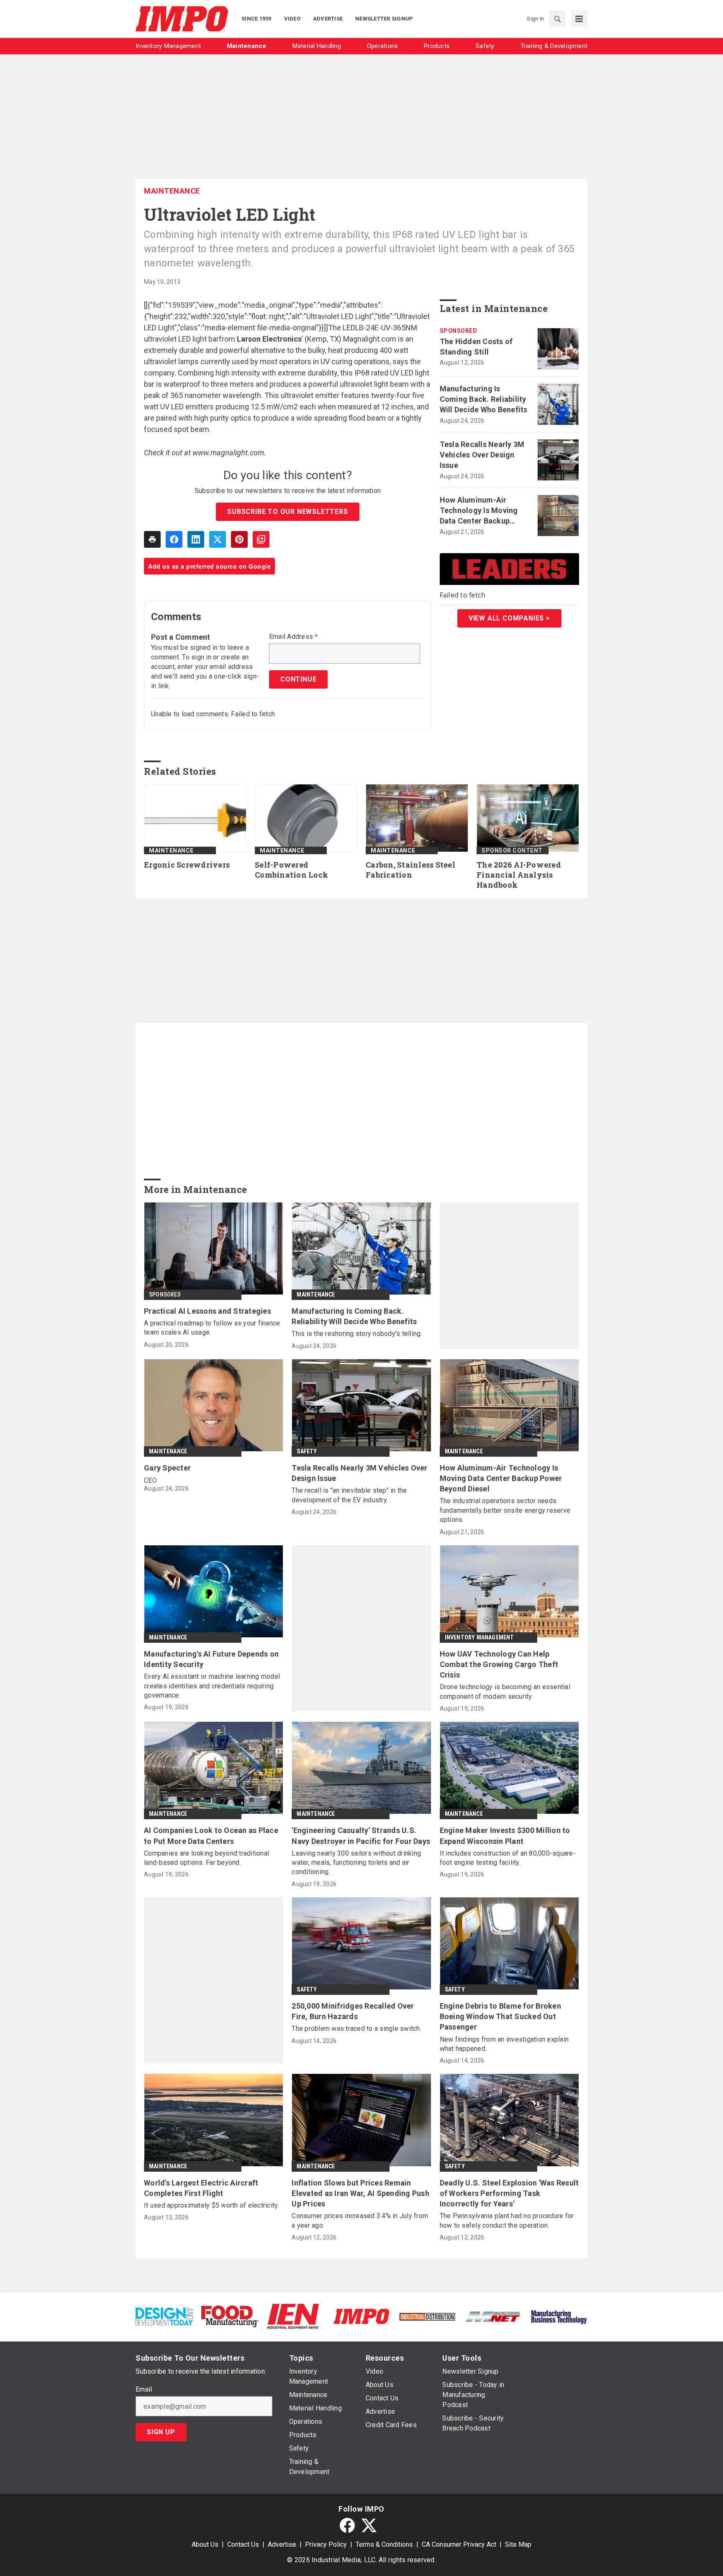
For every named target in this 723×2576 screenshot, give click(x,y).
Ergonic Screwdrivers (187, 865)
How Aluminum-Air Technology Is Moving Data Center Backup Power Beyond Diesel (479, 511)
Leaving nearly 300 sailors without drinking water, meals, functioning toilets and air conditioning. (356, 1863)
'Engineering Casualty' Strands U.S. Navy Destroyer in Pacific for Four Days (361, 1836)
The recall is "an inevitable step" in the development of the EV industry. (349, 1495)
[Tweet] (218, 539)
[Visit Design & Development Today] (164, 2316)
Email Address (294, 637)
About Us (205, 2544)
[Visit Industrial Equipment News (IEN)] (293, 2316)
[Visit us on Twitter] (369, 2525)
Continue (298, 679)
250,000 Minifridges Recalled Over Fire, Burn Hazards (353, 2011)
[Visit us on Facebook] (347, 2525)
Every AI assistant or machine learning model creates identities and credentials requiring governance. (212, 1686)
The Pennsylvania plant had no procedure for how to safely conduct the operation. (507, 2220)
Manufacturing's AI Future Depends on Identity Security (211, 1659)
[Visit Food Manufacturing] (230, 2316)
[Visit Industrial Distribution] (427, 2316)
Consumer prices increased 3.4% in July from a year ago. (360, 2220)
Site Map (518, 2544)
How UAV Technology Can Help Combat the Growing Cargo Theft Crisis (499, 1664)
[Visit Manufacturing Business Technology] (559, 2316)
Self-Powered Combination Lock (291, 870)
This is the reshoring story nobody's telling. (357, 1334)
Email (144, 2390)
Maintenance (172, 191)
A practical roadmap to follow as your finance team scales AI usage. (212, 1328)
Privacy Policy (326, 2544)
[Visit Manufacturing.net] (493, 2316)
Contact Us (243, 2544)
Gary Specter (167, 1468)
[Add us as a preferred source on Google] (261, 539)
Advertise (282, 2544)
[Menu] (579, 19)
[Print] (152, 539)
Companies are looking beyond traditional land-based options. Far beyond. (206, 1858)
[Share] (174, 539)
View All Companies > (509, 618)
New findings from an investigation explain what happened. (504, 2044)
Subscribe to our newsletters (287, 512)
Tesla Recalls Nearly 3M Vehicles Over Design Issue (482, 455)
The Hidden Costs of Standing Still (476, 347)
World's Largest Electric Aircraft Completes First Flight (201, 2188)
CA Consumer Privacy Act (459, 2544)
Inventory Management (479, 1637)
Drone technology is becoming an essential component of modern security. (505, 1691)
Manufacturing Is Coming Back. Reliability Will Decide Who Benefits (484, 399)
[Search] (557, 19)
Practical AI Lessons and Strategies (208, 1311)
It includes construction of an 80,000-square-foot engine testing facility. (508, 1858)
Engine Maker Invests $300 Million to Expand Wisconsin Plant (505, 1836)
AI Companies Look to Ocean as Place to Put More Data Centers (211, 1836)
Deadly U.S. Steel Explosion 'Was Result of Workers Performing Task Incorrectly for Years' (509, 2193)
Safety (307, 1451)
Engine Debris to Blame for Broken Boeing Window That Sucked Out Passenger (500, 2016)
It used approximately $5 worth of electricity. (212, 2205)
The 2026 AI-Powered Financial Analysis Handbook (519, 875)
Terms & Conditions (384, 2544)
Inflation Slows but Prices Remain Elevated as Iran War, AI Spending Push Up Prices (360, 2193)
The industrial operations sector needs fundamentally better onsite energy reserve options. (505, 1510)
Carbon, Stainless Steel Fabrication (410, 870)
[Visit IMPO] (361, 2316)
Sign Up (161, 2432)
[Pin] (239, 539)
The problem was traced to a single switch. (356, 2028)
